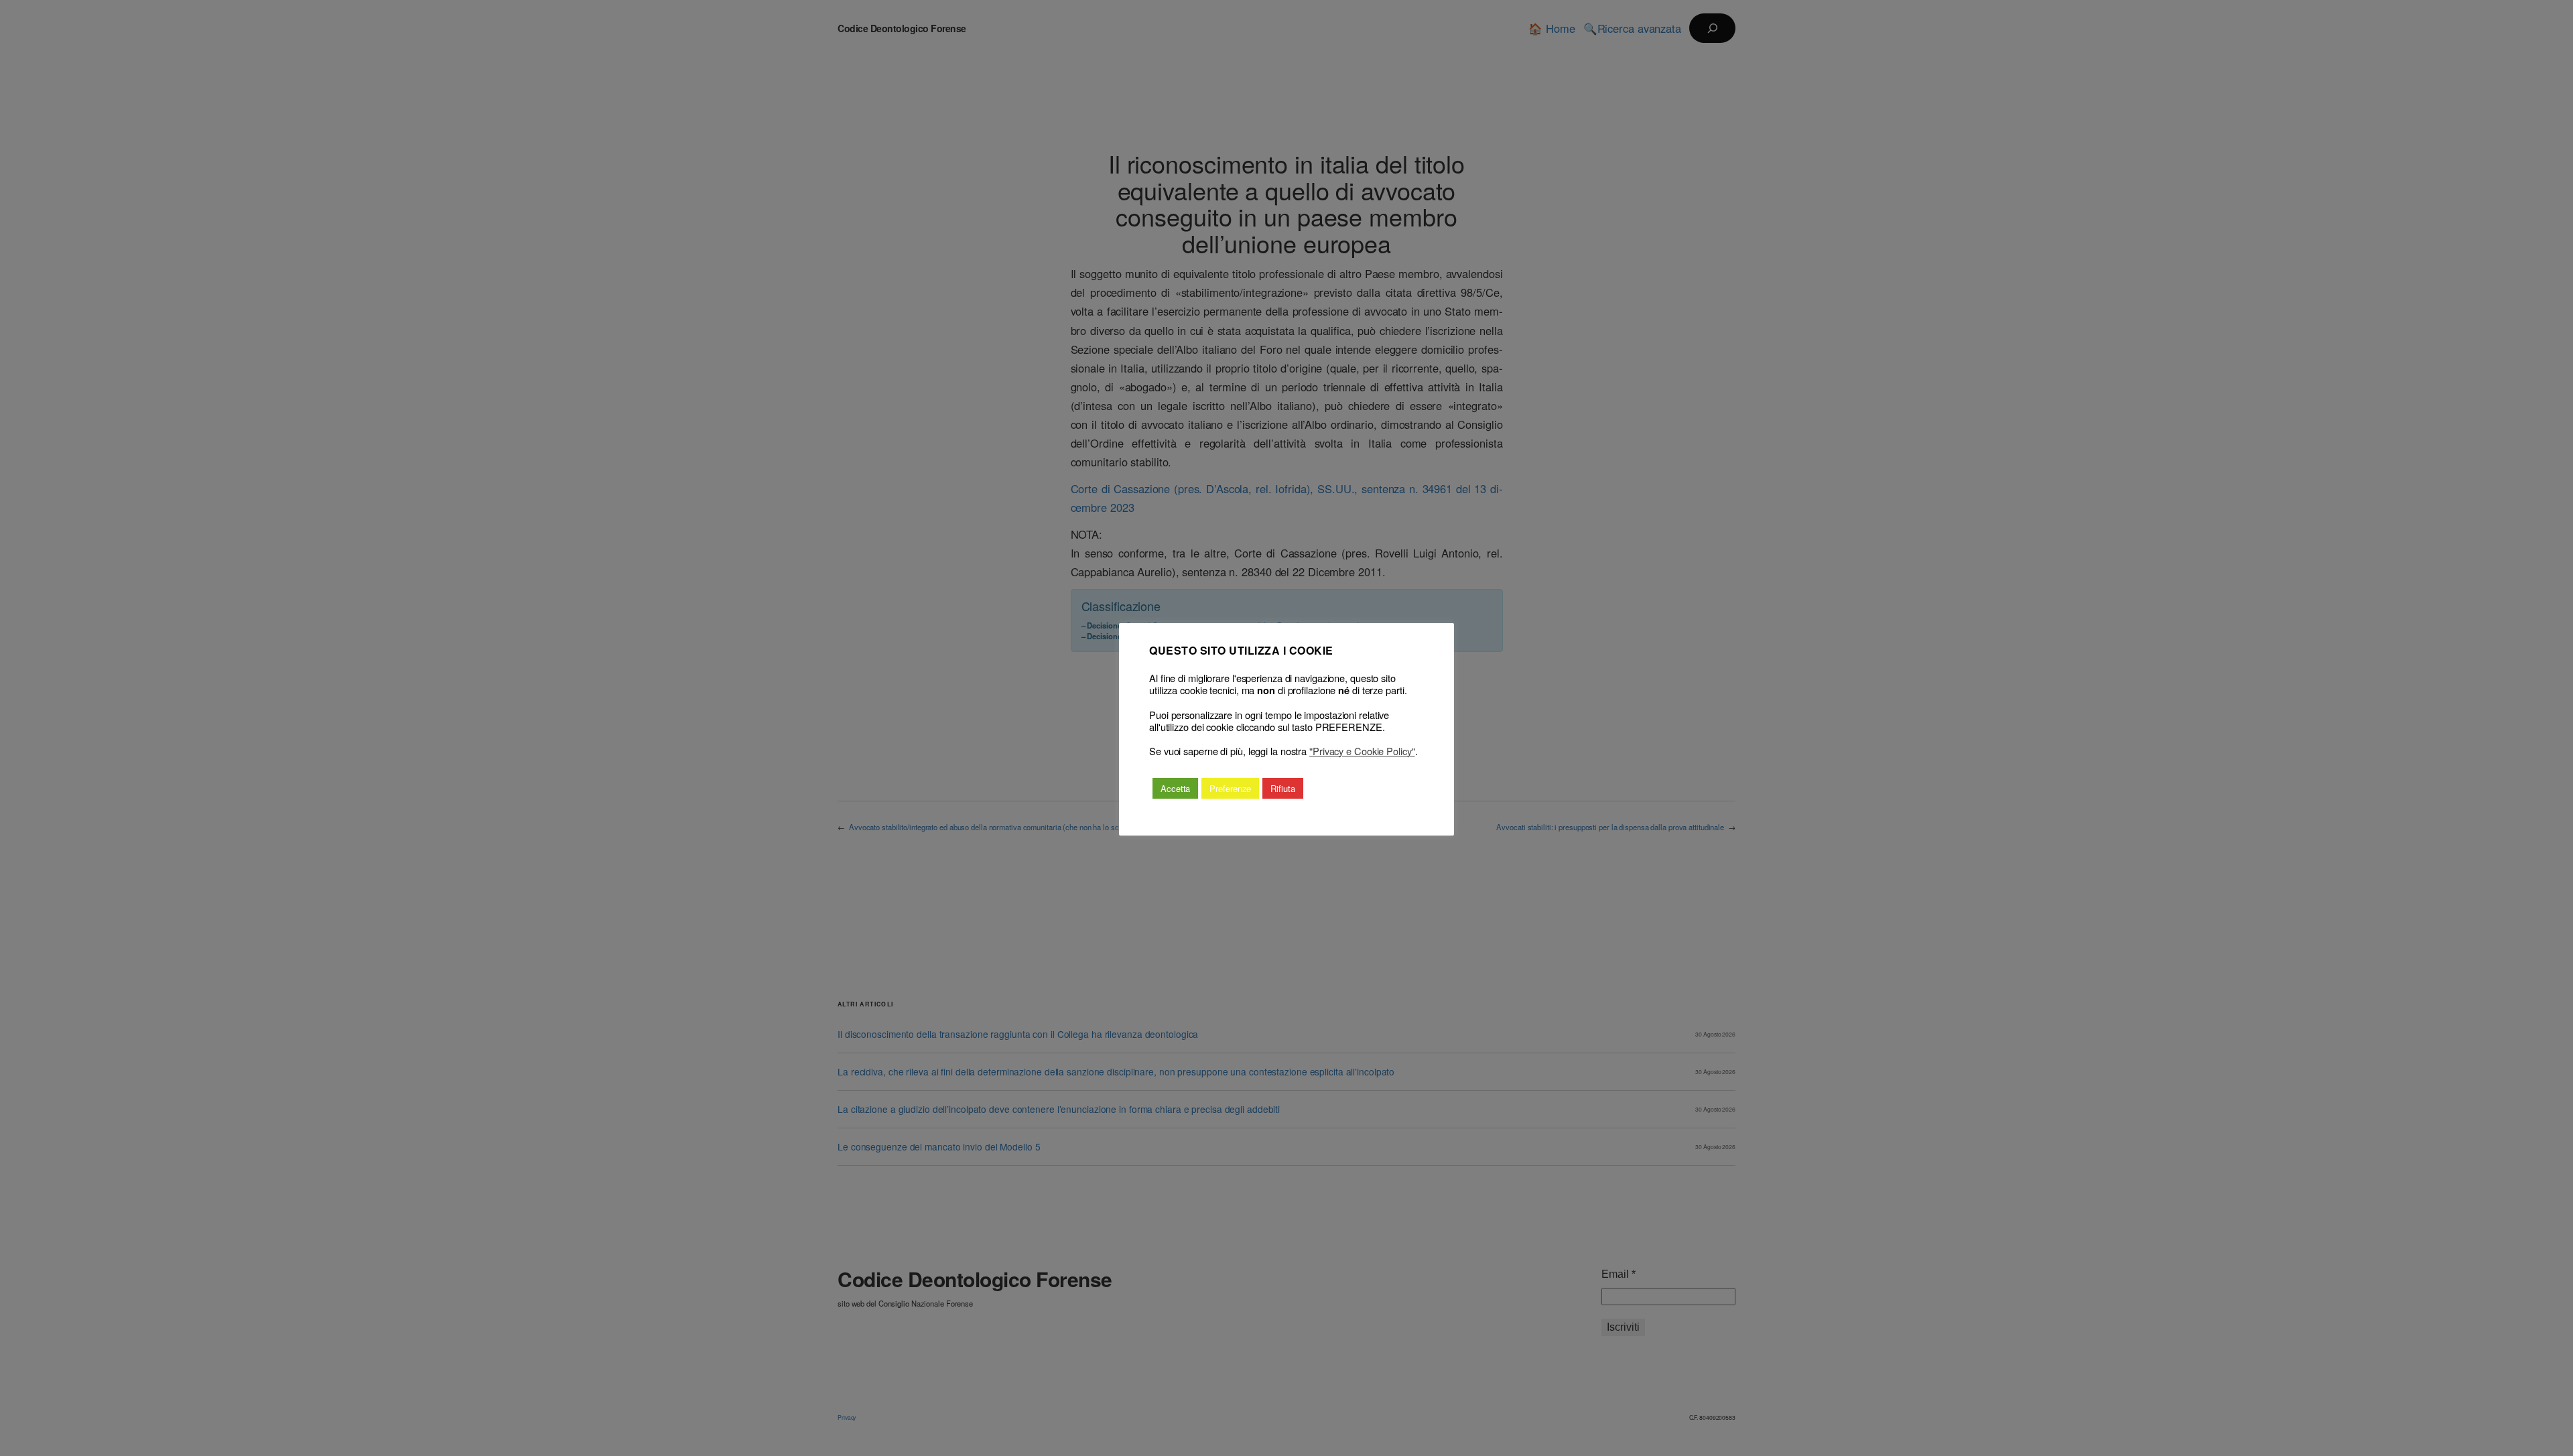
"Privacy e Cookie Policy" (1362, 751)
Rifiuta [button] (1282, 788)
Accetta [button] (1175, 788)
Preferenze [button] (1230, 788)
